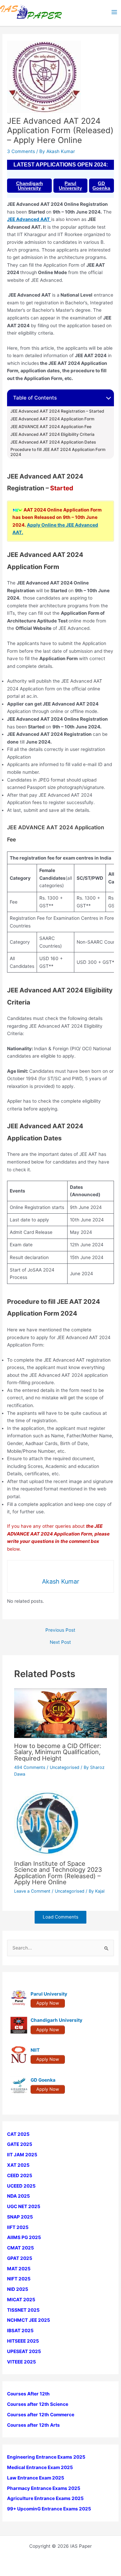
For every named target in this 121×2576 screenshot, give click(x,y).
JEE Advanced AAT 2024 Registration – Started (57, 411)
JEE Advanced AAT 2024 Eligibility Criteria (53, 434)
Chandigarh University (30, 186)
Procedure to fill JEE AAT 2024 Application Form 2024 (58, 452)
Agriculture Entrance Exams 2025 (45, 2498)
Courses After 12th (28, 2394)
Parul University (70, 186)
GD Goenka (101, 186)
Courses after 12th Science (38, 2404)
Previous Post (60, 1630)
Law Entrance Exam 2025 (36, 2478)
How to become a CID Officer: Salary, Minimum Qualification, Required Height (58, 1752)
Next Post (60, 1642)
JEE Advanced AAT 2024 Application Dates (53, 442)
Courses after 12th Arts (33, 2425)
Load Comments (61, 1917)
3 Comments (21, 151)
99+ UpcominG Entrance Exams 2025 (49, 2509)
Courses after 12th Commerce (41, 2415)
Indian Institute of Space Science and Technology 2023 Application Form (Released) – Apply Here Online (58, 1873)
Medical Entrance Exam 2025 (40, 2467)
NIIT (35, 2050)
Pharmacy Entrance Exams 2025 (44, 2488)
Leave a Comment (32, 1891)
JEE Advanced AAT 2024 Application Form (53, 419)
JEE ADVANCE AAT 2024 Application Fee (51, 427)
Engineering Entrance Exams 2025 (46, 2457)
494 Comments (30, 1767)
